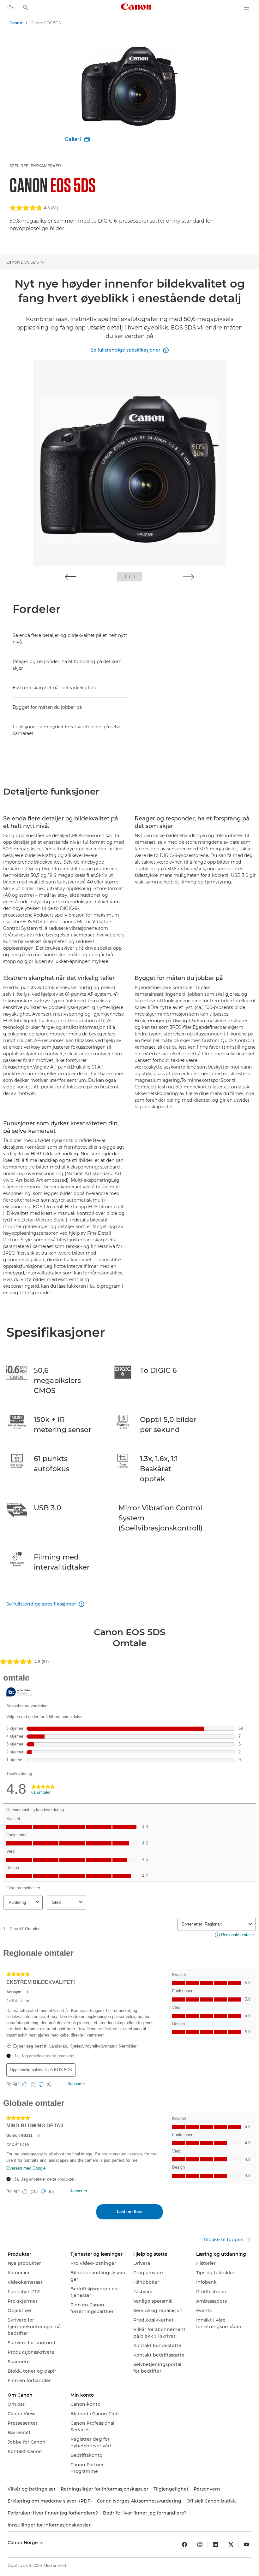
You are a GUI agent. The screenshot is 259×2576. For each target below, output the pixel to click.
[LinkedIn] (215, 2544)
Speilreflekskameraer (35, 166)
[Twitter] (231, 2544)
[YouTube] (246, 2544)
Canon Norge (23, 2543)
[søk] (26, 8)
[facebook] (184, 2544)
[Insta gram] (200, 2544)
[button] (70, 577)
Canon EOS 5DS (23, 262)
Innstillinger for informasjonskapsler (49, 2525)
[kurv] (10, 8)
